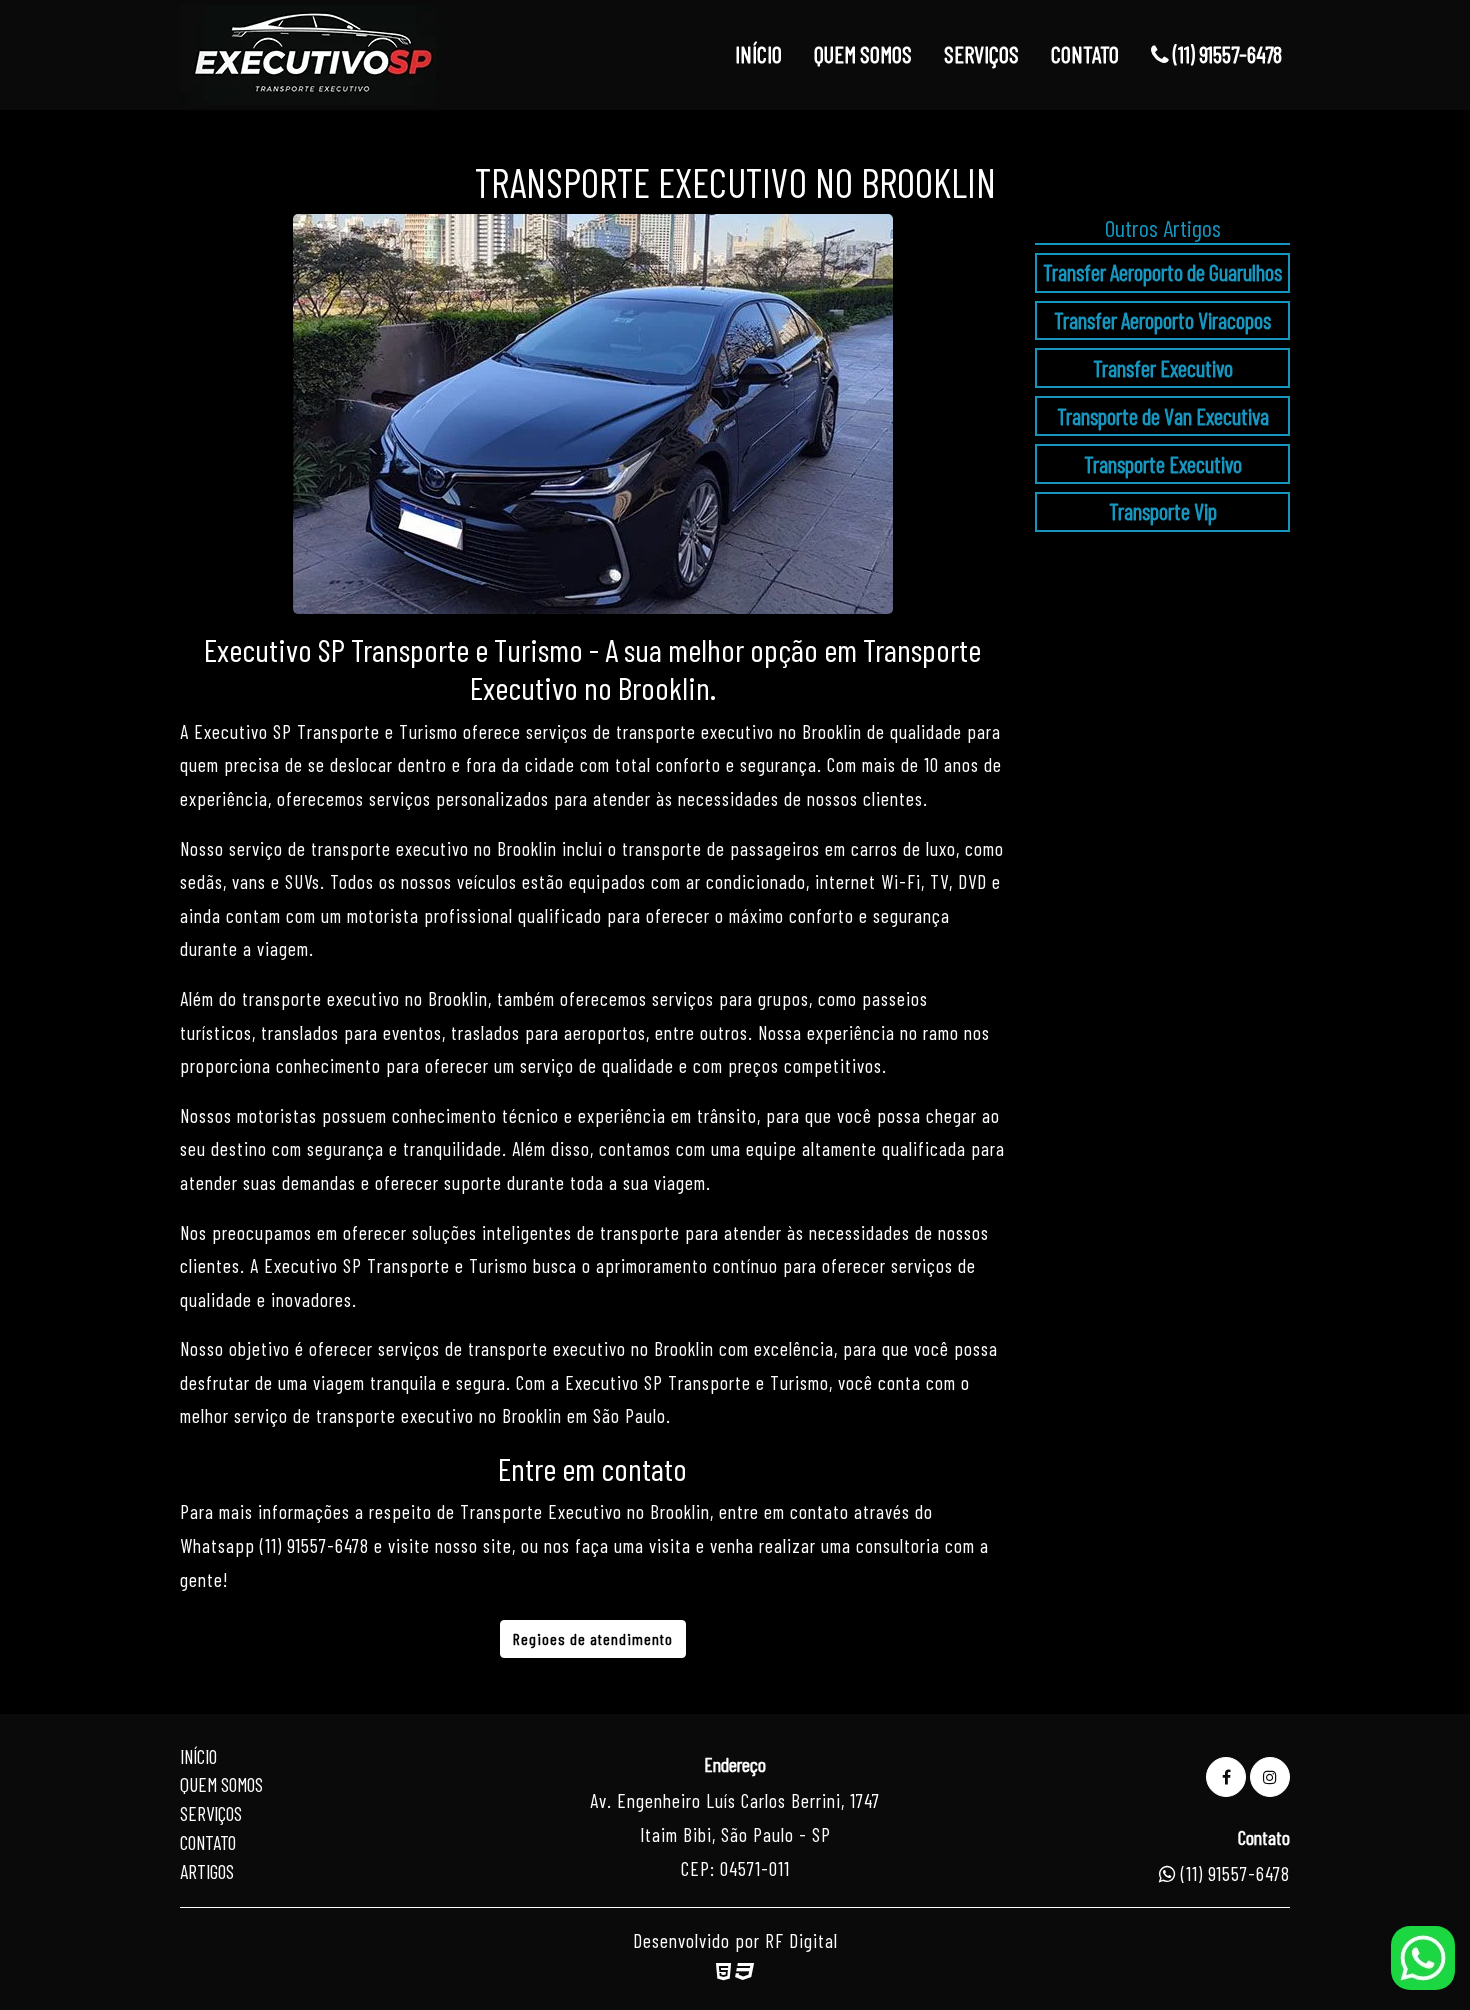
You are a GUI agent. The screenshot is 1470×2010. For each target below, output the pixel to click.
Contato (208, 1842)
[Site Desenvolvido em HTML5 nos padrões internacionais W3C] (723, 1970)
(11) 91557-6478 (1225, 54)
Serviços (211, 1813)
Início (198, 1756)
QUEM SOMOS (863, 54)
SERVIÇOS (981, 54)
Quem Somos (221, 1784)
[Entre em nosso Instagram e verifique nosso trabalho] (1270, 1777)
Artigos (207, 1871)
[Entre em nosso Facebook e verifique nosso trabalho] (1226, 1777)
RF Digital (801, 1940)
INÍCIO (758, 54)
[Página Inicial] (309, 55)
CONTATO (1085, 54)
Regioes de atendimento (593, 1638)
